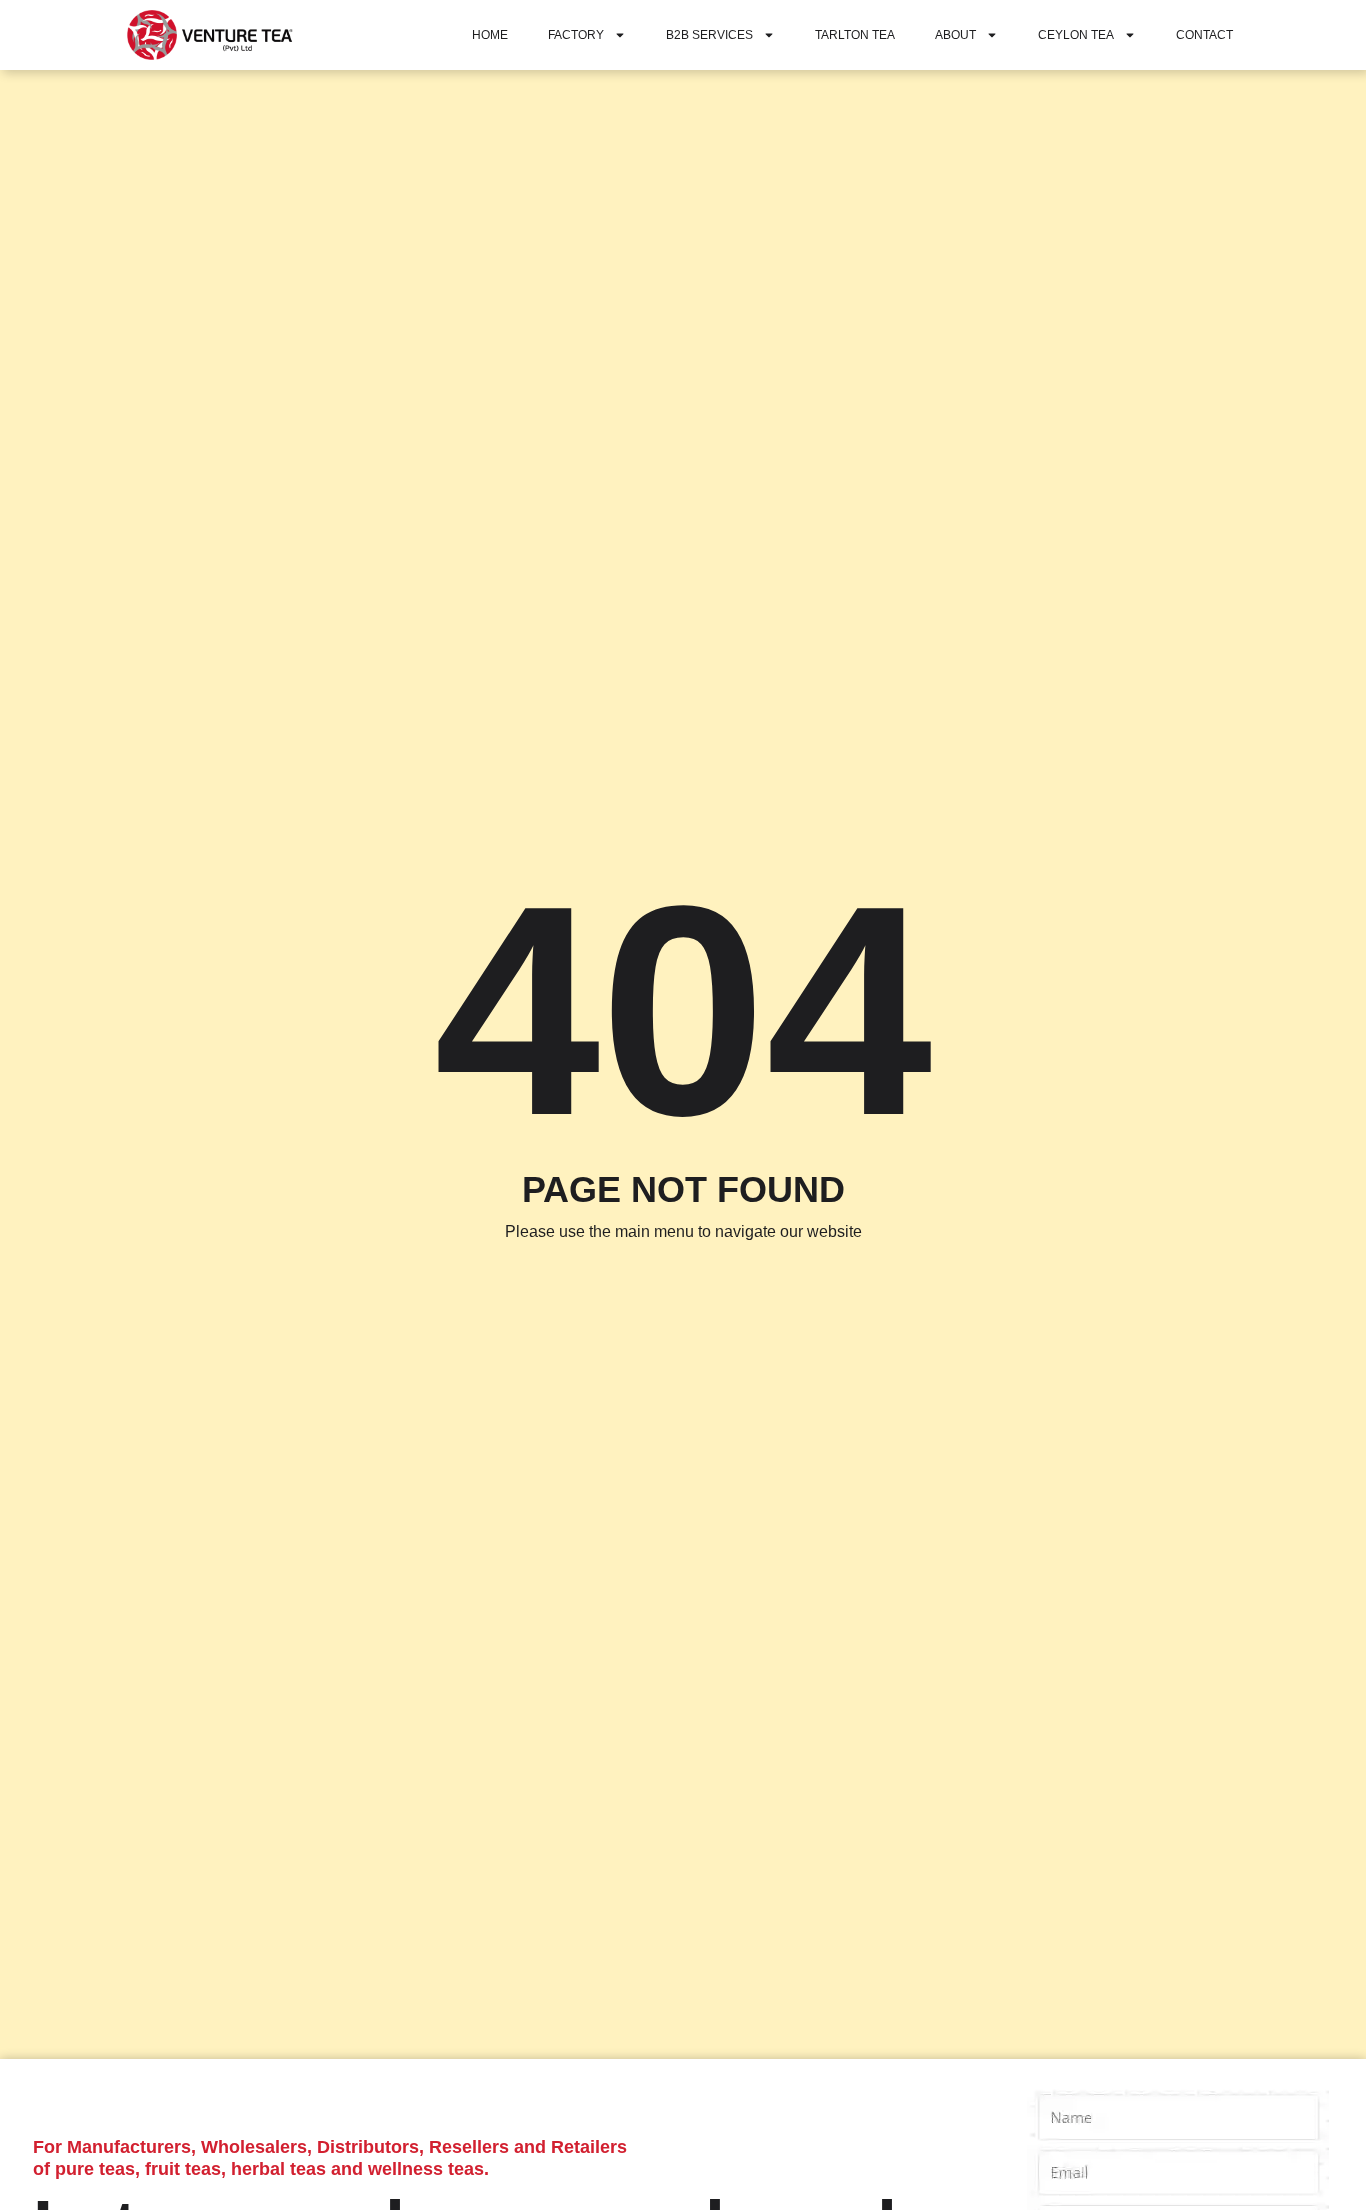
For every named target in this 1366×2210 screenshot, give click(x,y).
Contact (1204, 35)
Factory (576, 35)
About (955, 35)
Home (490, 35)
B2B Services (709, 35)
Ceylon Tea (1076, 35)
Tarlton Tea (855, 35)
